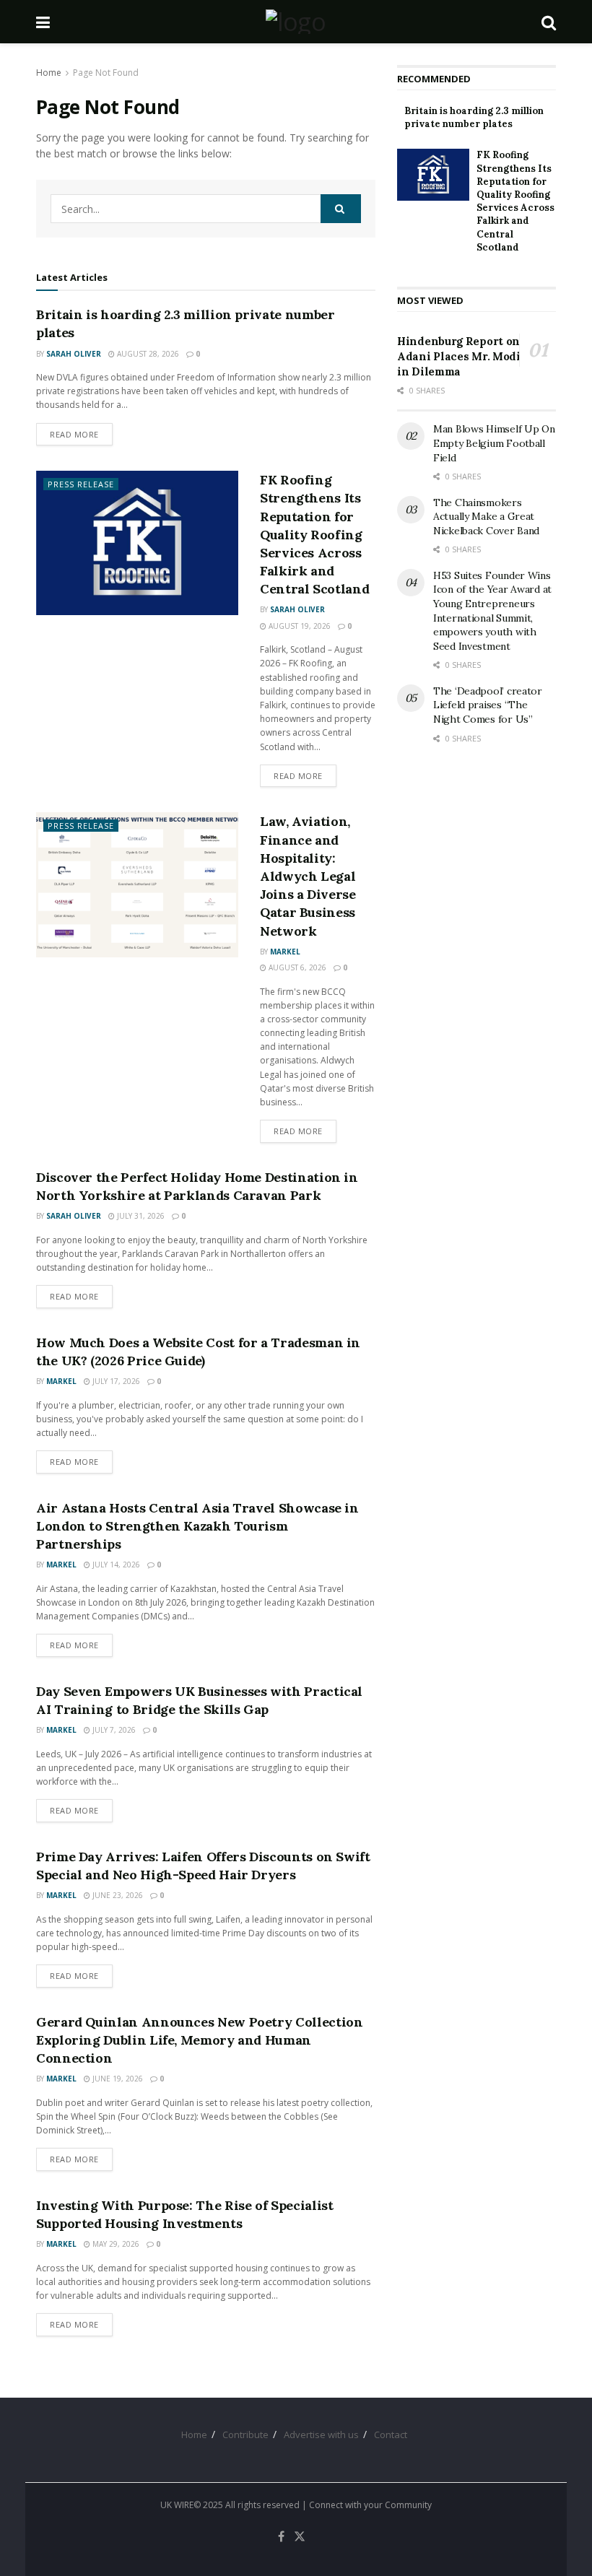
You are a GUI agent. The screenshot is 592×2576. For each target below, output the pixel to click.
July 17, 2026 (115, 1381)
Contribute (245, 2434)
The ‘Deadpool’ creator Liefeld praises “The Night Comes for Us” (488, 705)
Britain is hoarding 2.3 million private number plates (474, 117)
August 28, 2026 (147, 354)
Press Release (81, 484)
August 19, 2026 (299, 626)
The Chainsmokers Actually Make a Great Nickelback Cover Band (486, 517)
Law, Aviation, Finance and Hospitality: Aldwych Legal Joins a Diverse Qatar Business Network (308, 876)
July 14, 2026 (115, 1565)
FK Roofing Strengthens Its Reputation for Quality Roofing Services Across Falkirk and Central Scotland (314, 534)
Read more (81, 434)
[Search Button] (549, 22)
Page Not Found (106, 73)
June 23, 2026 (117, 1895)
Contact (391, 2434)
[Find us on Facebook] (281, 2537)
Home (49, 73)
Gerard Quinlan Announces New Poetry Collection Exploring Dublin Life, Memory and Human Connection (199, 2040)
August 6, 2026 (296, 967)
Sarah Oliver (74, 354)
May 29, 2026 (115, 2244)
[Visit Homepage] (296, 22)
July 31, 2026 (140, 1216)
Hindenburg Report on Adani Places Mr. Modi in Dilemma (459, 356)
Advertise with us (321, 2434)
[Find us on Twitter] (300, 2537)
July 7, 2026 (113, 1730)
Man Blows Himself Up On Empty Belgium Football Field (494, 443)
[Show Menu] (43, 22)
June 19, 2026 (117, 2079)
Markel (285, 952)
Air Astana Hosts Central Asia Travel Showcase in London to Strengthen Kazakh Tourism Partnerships (197, 1526)
